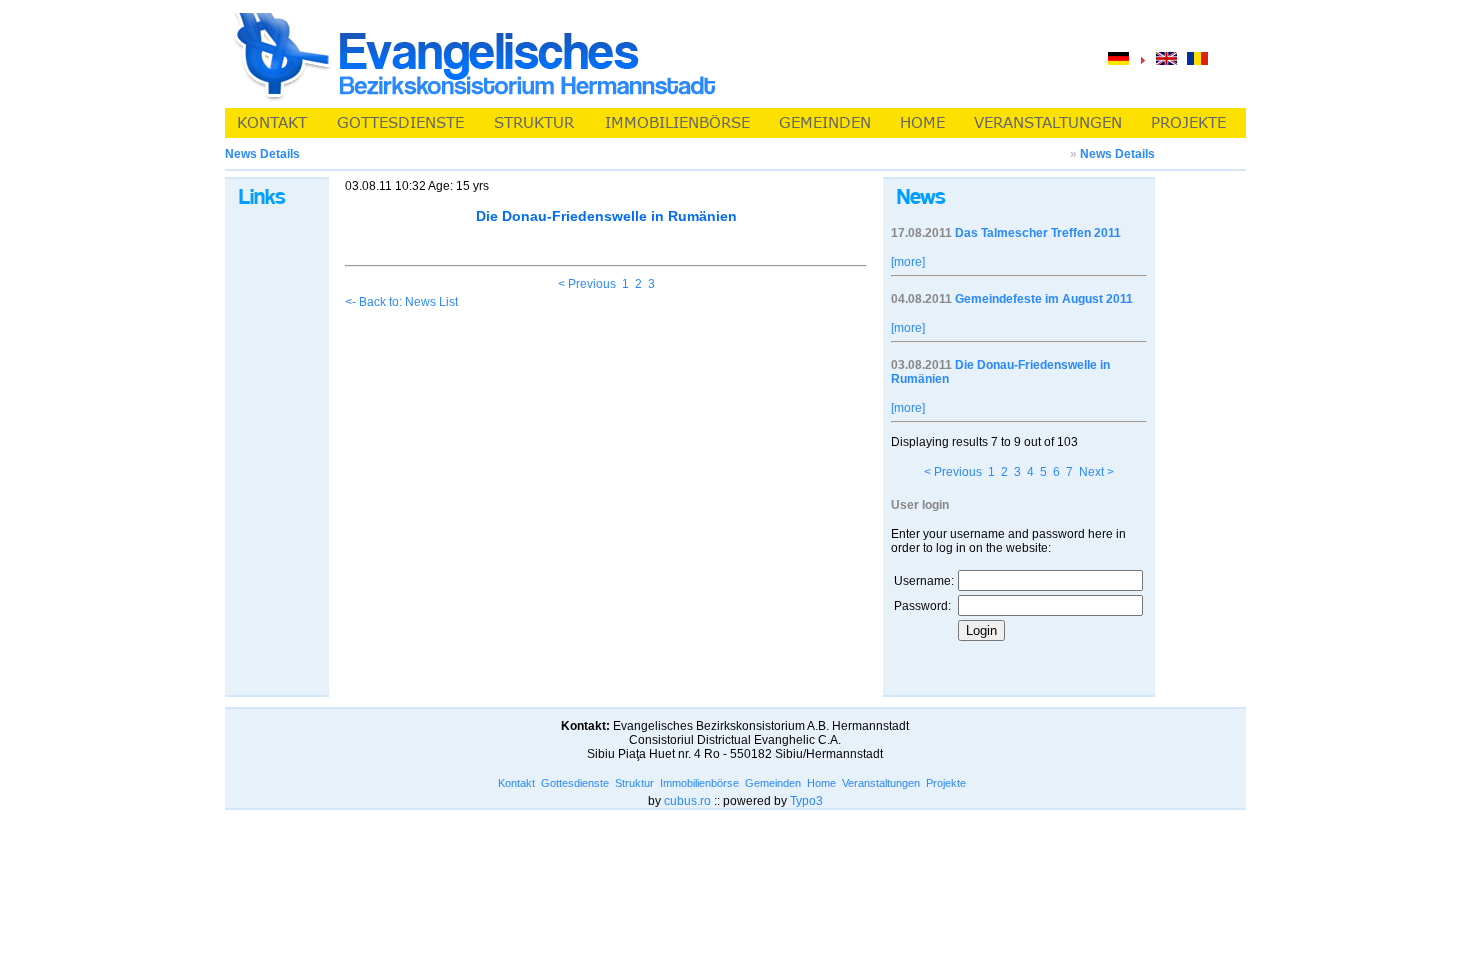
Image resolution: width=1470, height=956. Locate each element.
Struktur (634, 783)
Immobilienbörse (699, 783)
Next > (1096, 472)
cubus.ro (687, 801)
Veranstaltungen (881, 783)
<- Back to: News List (401, 302)
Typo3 (806, 801)
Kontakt (516, 783)
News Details (1117, 154)
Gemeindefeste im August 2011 (1044, 299)
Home (821, 783)
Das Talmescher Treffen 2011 (1038, 233)
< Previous (587, 284)
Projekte (946, 783)
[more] (908, 262)
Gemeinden (773, 783)
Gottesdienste (575, 783)
